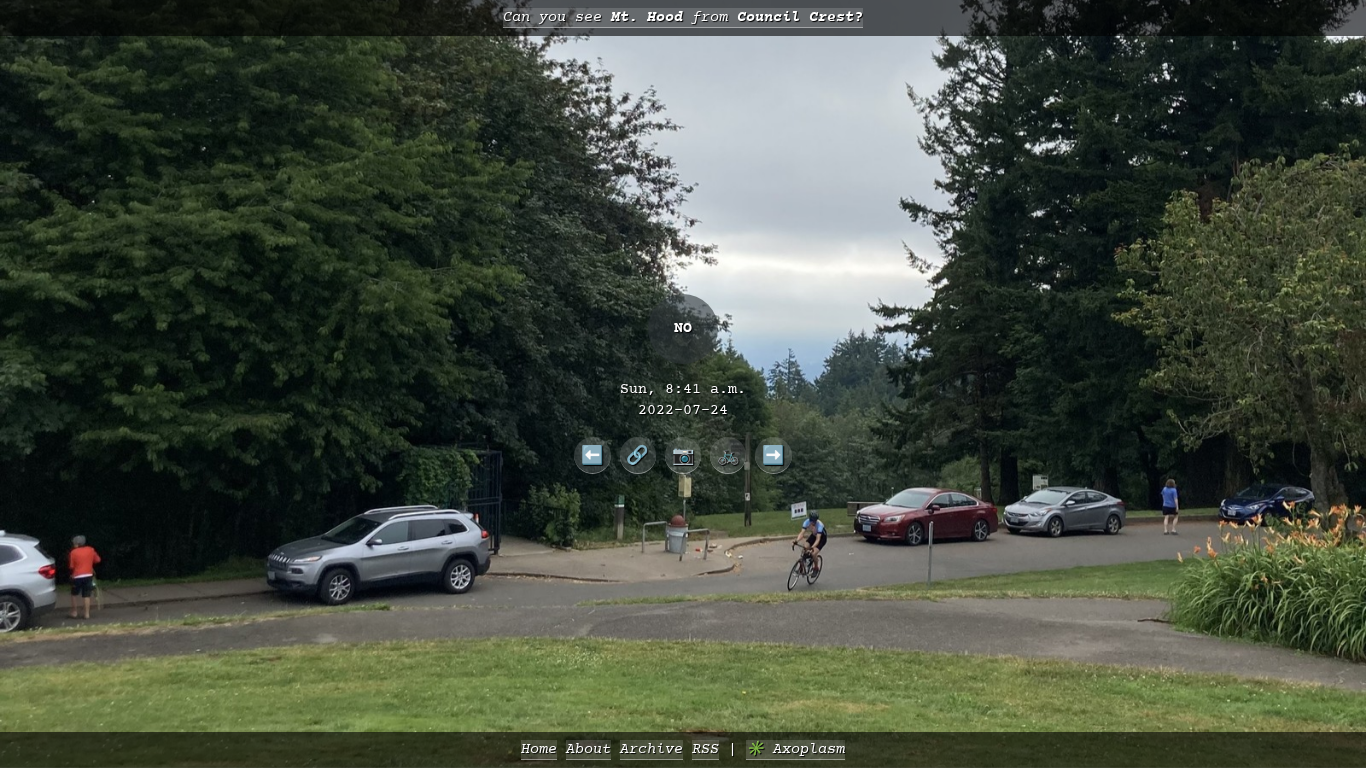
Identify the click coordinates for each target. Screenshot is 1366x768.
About (588, 749)
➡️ (773, 455)
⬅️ (592, 455)
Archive (651, 749)
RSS (705, 749)
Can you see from (683, 17)
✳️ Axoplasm (795, 749)
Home (539, 749)
